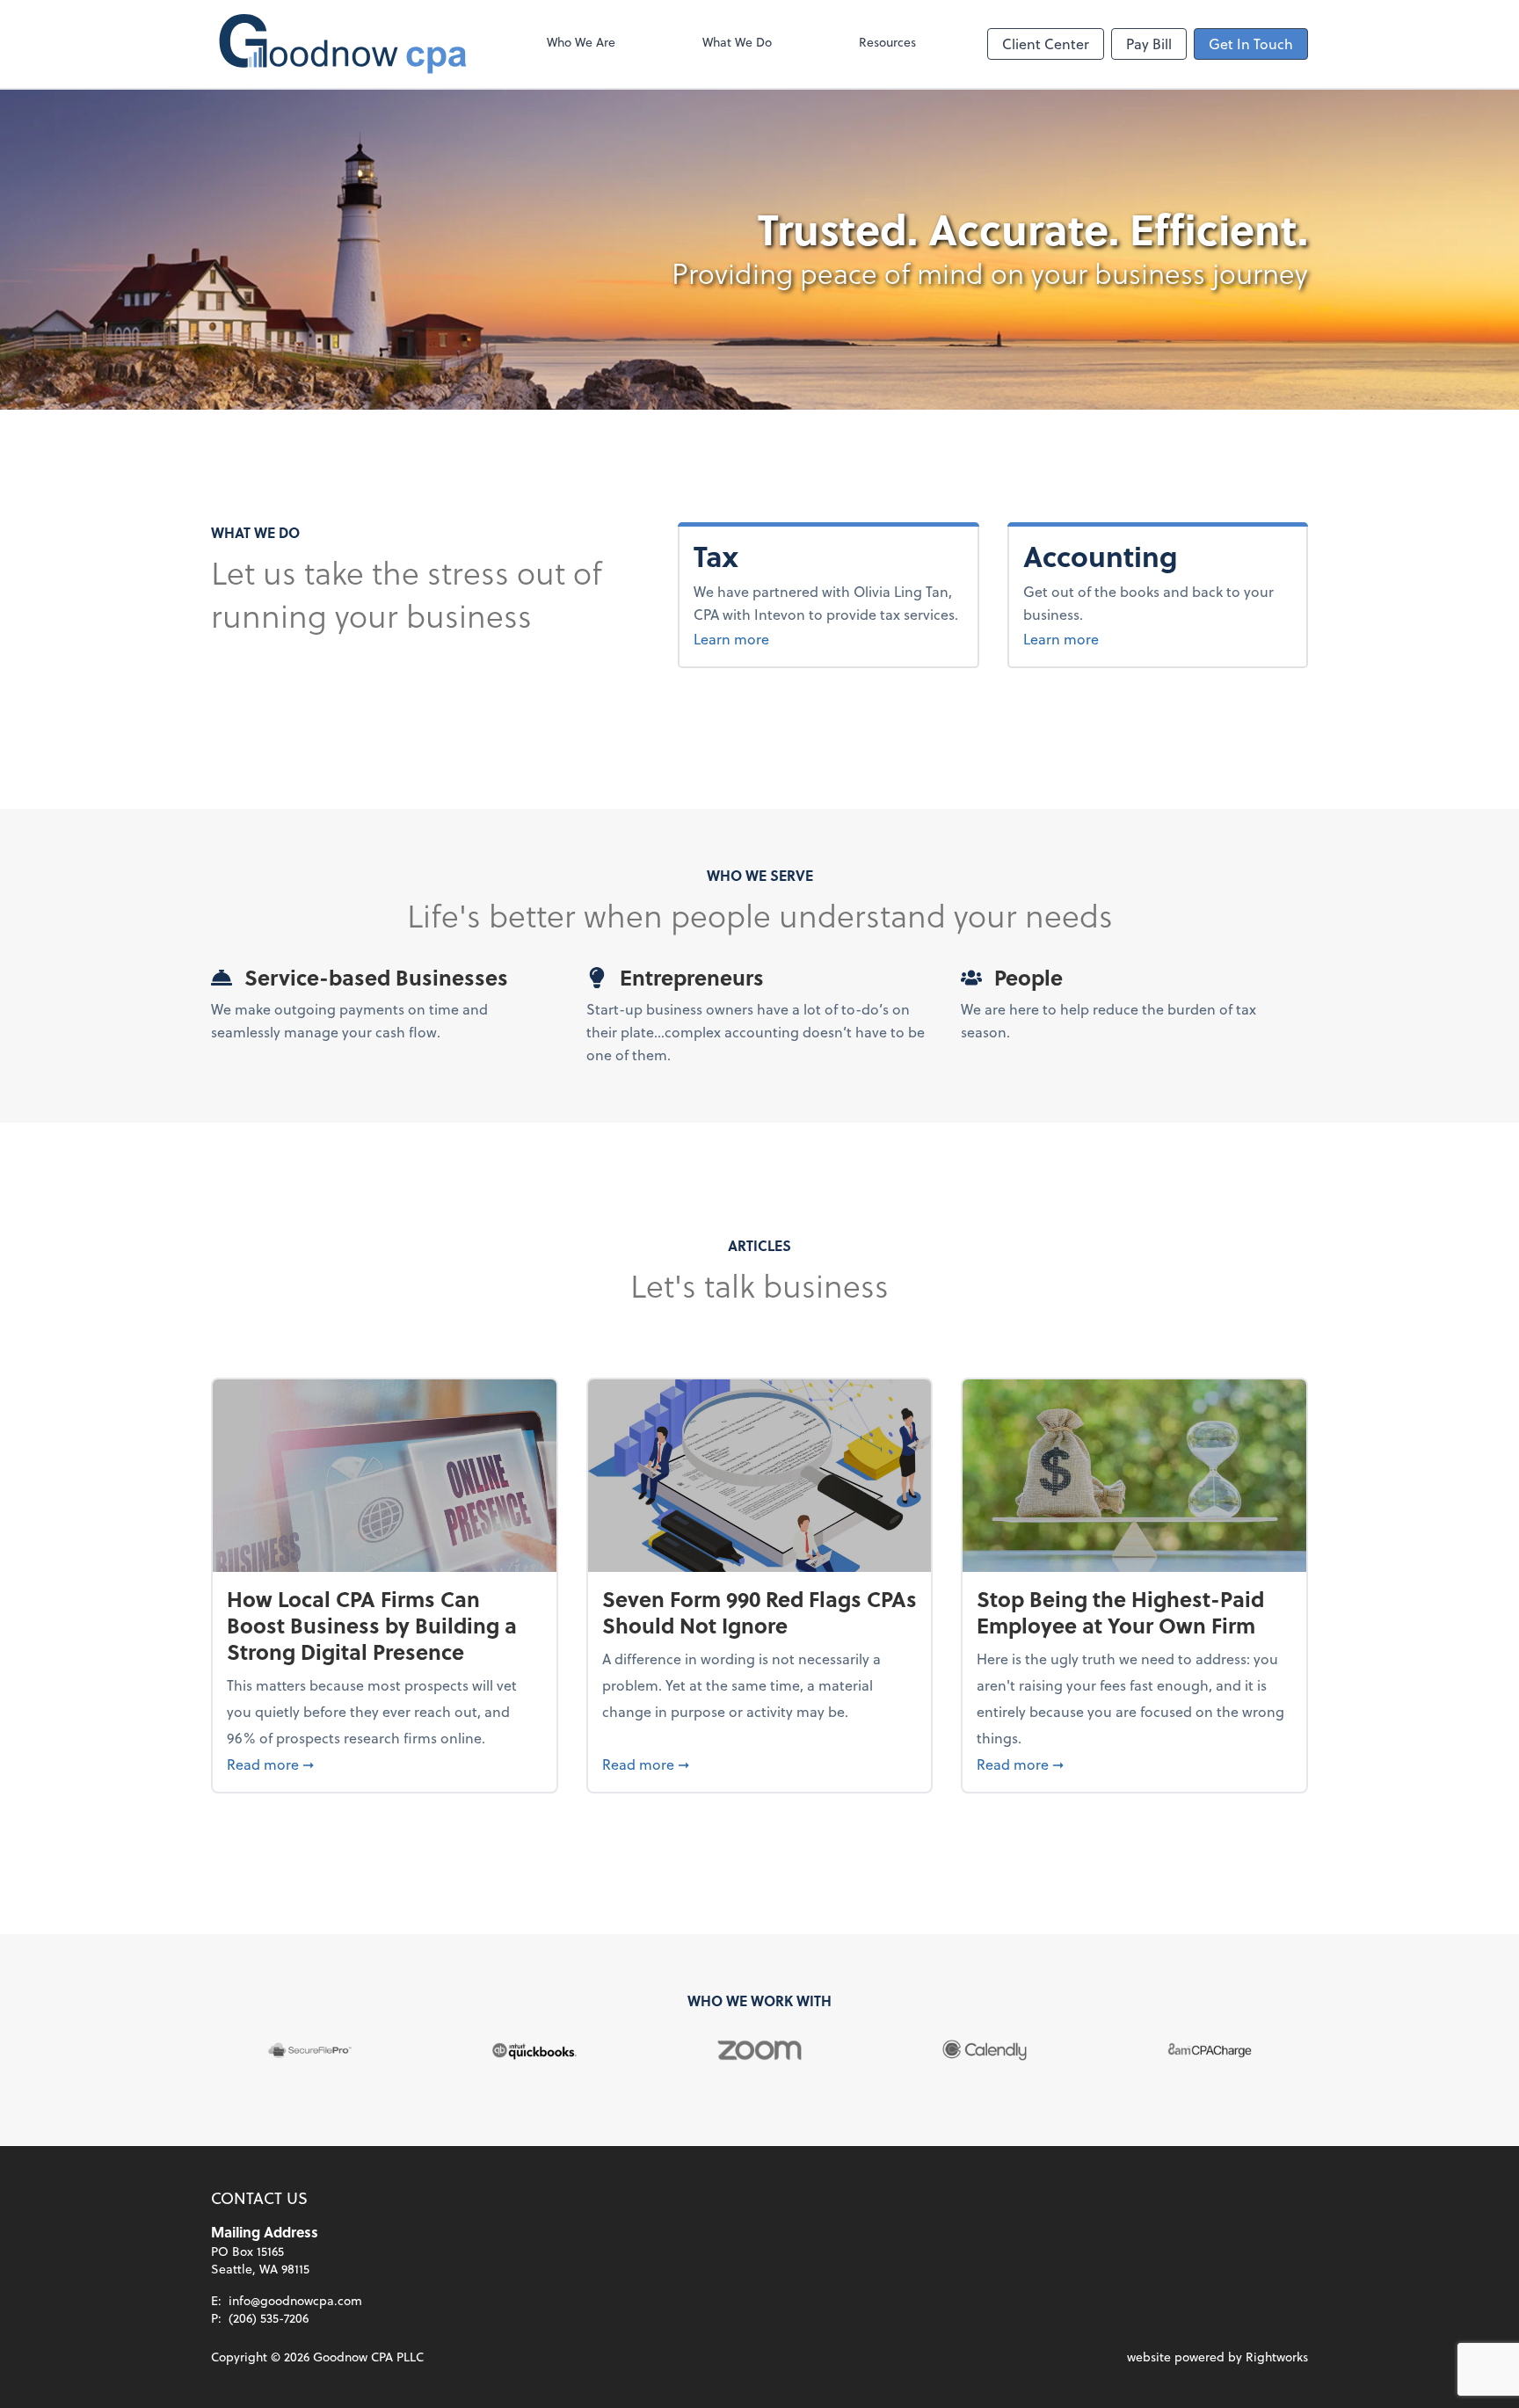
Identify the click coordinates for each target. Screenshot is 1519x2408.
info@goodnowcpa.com (295, 2300)
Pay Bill (1149, 44)
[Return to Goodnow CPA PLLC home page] (343, 44)
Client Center (1046, 44)
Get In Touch (1251, 44)
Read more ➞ (385, 1764)
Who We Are (581, 42)
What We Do (737, 42)
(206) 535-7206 (269, 2318)
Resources (887, 42)
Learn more (731, 639)
